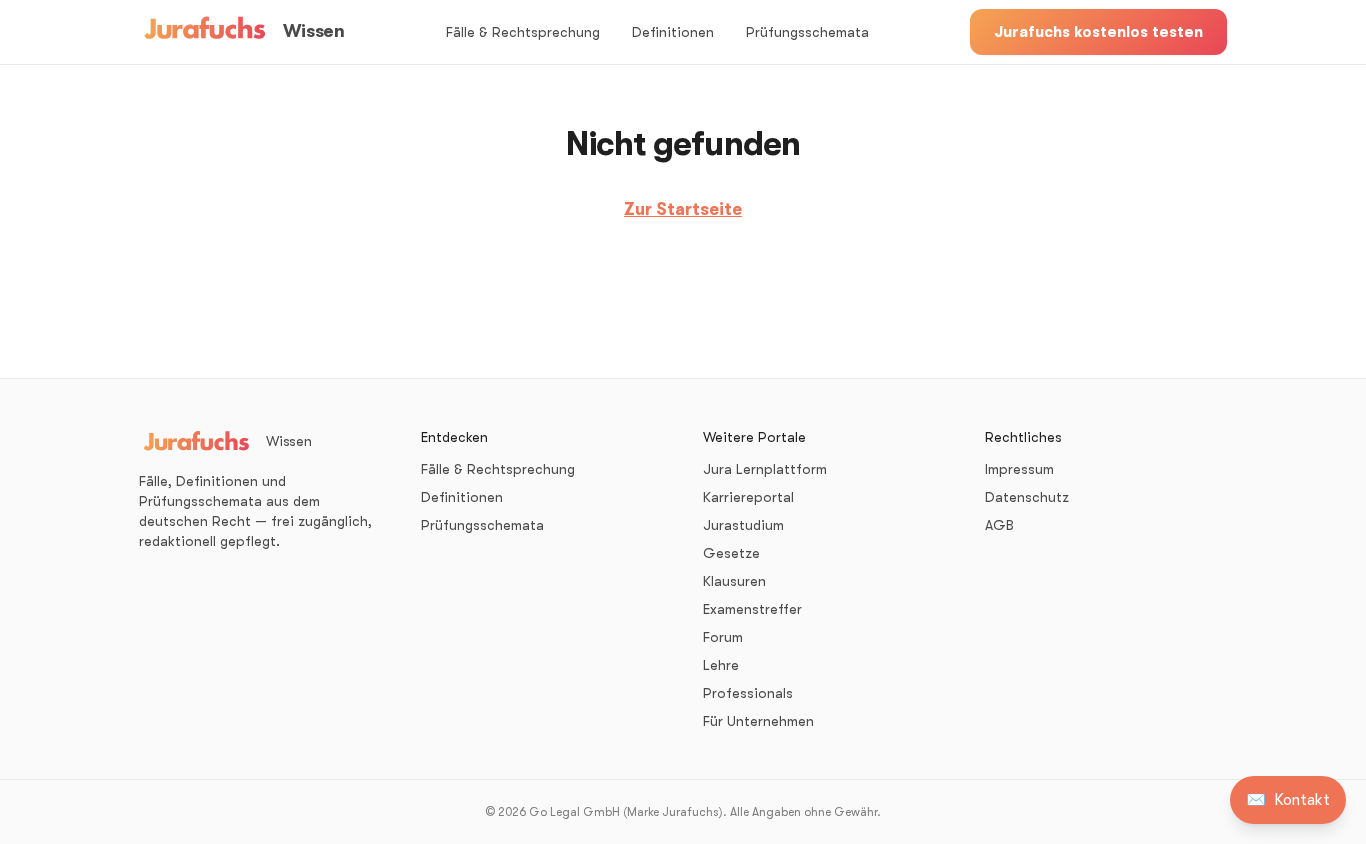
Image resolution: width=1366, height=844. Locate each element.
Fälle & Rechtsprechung (523, 32)
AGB (999, 525)
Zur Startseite (683, 209)
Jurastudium (743, 525)
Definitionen (673, 32)
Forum (723, 637)
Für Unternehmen (758, 721)
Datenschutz (1027, 497)
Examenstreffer (752, 609)
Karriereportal (748, 497)
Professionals (748, 693)
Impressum (1019, 469)
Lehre (721, 665)
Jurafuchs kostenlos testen (1098, 32)
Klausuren (734, 581)
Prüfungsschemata (807, 32)
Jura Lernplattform (765, 469)
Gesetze (731, 553)
